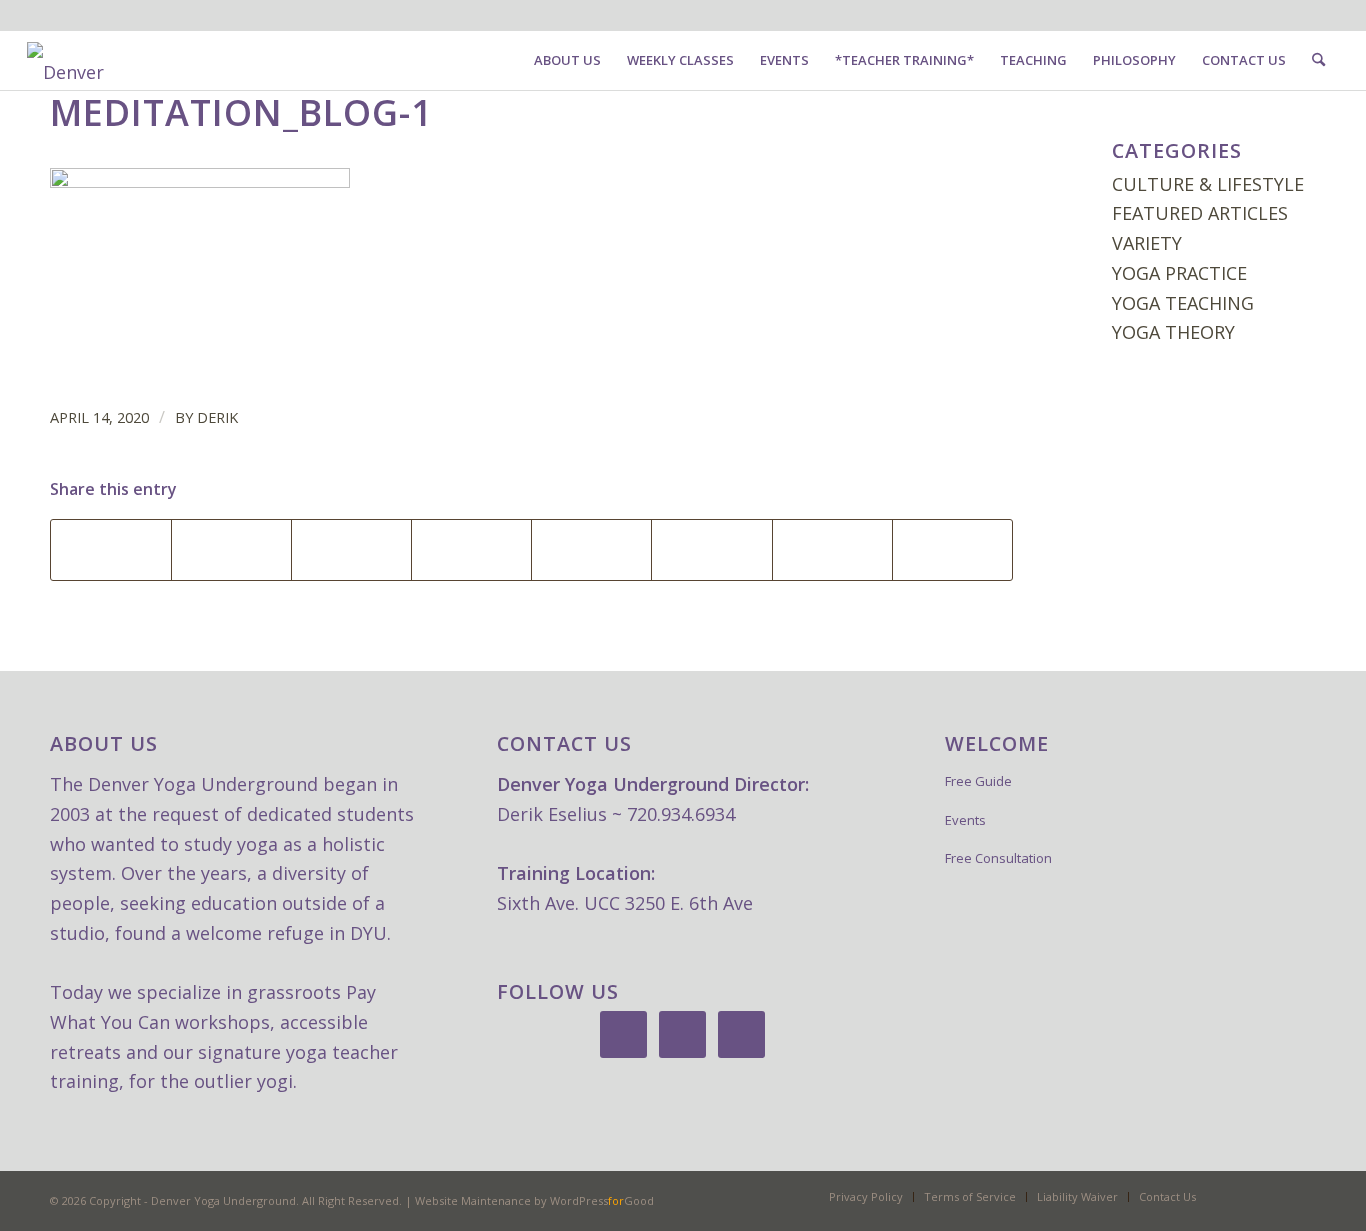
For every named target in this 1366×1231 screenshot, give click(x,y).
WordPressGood (602, 1200)
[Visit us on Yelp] (952, 550)
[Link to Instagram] (62, 15)
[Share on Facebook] (111, 550)
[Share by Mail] (832, 550)
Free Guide (978, 781)
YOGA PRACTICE (1179, 273)
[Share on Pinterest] (351, 550)
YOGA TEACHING (1183, 303)
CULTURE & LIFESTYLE (1208, 184)
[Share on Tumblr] (591, 550)
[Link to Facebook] (32, 15)
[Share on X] (231, 550)
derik (217, 417)
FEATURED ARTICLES (1200, 213)
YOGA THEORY (1173, 332)
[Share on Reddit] (711, 550)
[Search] (1318, 60)
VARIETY (1147, 243)
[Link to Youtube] (93, 15)
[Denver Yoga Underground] (177, 66)
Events (965, 820)
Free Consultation (998, 858)
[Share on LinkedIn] (471, 550)
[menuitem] (567, 60)
